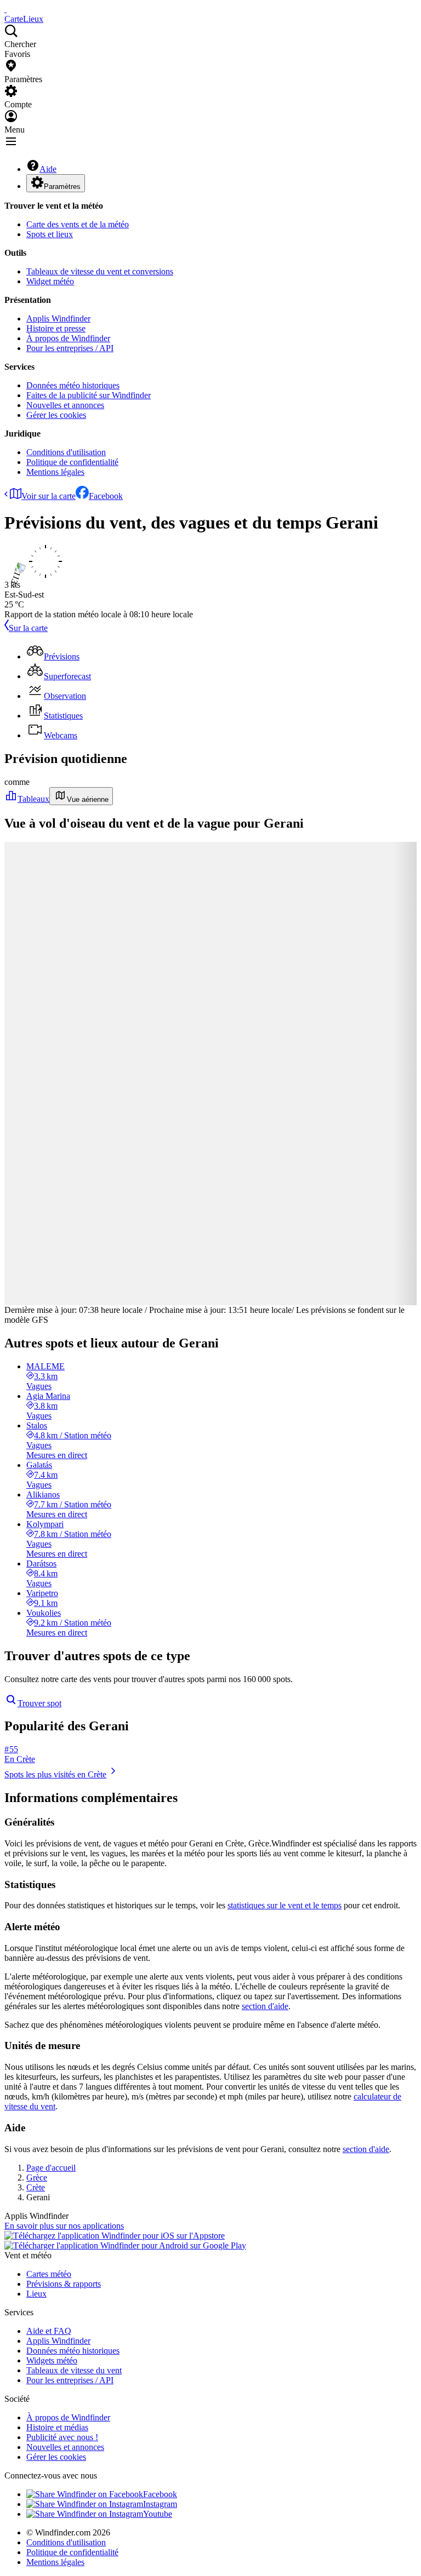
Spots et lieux (50, 234)
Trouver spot (39, 1703)
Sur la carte (28, 628)
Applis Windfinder (58, 319)
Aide (48, 169)
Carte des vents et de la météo (78, 224)
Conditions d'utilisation (66, 452)
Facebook (106, 496)
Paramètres (62, 187)
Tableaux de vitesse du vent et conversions (100, 271)
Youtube (158, 2514)
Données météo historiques (73, 385)
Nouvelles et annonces (65, 405)
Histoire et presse (56, 328)
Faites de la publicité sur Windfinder (89, 395)
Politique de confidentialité (72, 462)
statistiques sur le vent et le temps (285, 1905)
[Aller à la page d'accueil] (5, 9)
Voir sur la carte (49, 496)
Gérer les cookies (56, 415)
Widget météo (50, 281)
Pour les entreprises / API (70, 348)
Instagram (160, 2504)
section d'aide (265, 2006)
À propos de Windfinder (68, 338)
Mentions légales (55, 472)
